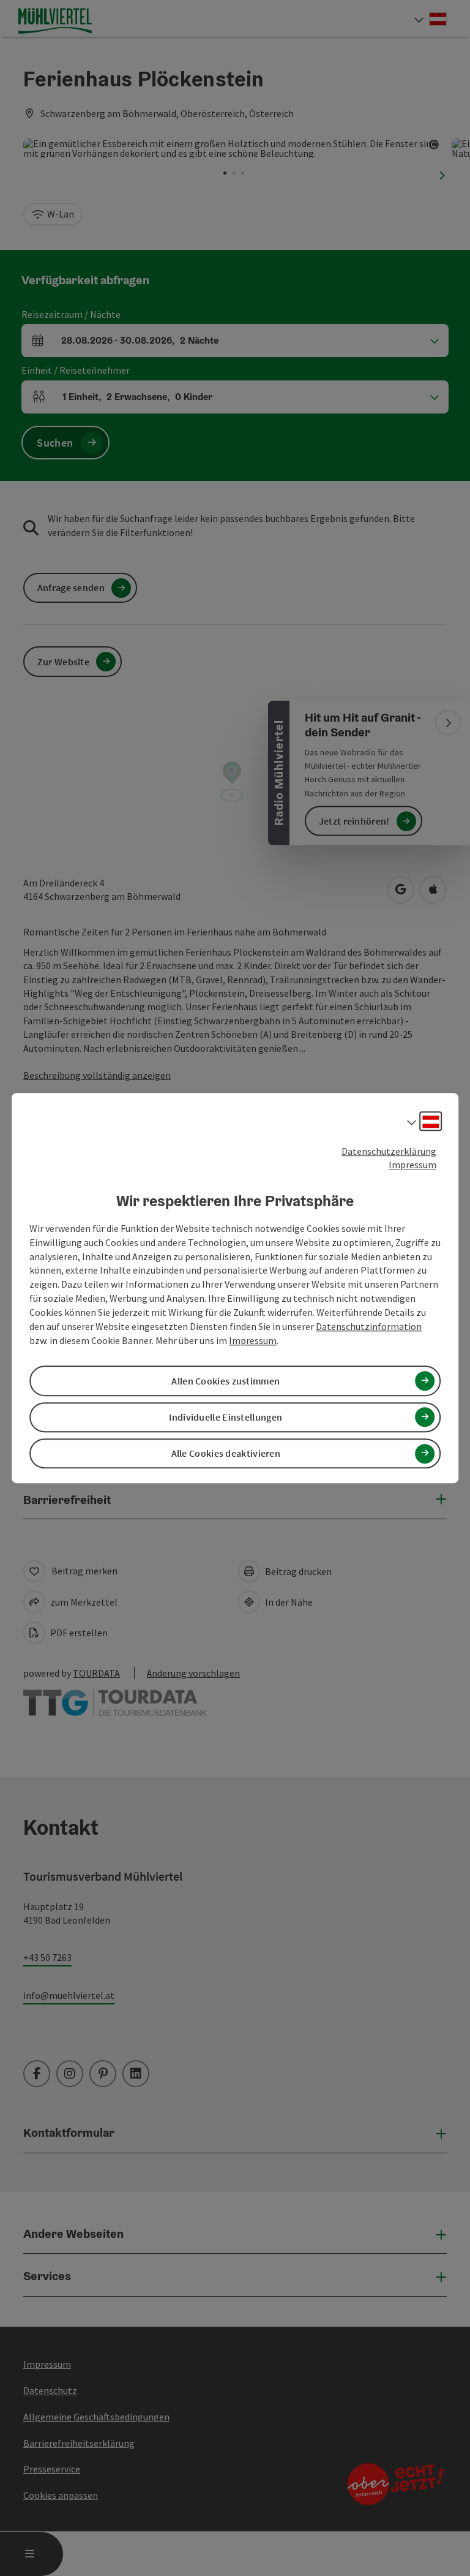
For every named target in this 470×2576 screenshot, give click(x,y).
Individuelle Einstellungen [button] (226, 1417)
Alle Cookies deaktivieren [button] (226, 1453)
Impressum (412, 1165)
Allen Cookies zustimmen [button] (226, 1381)
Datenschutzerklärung (389, 1151)
